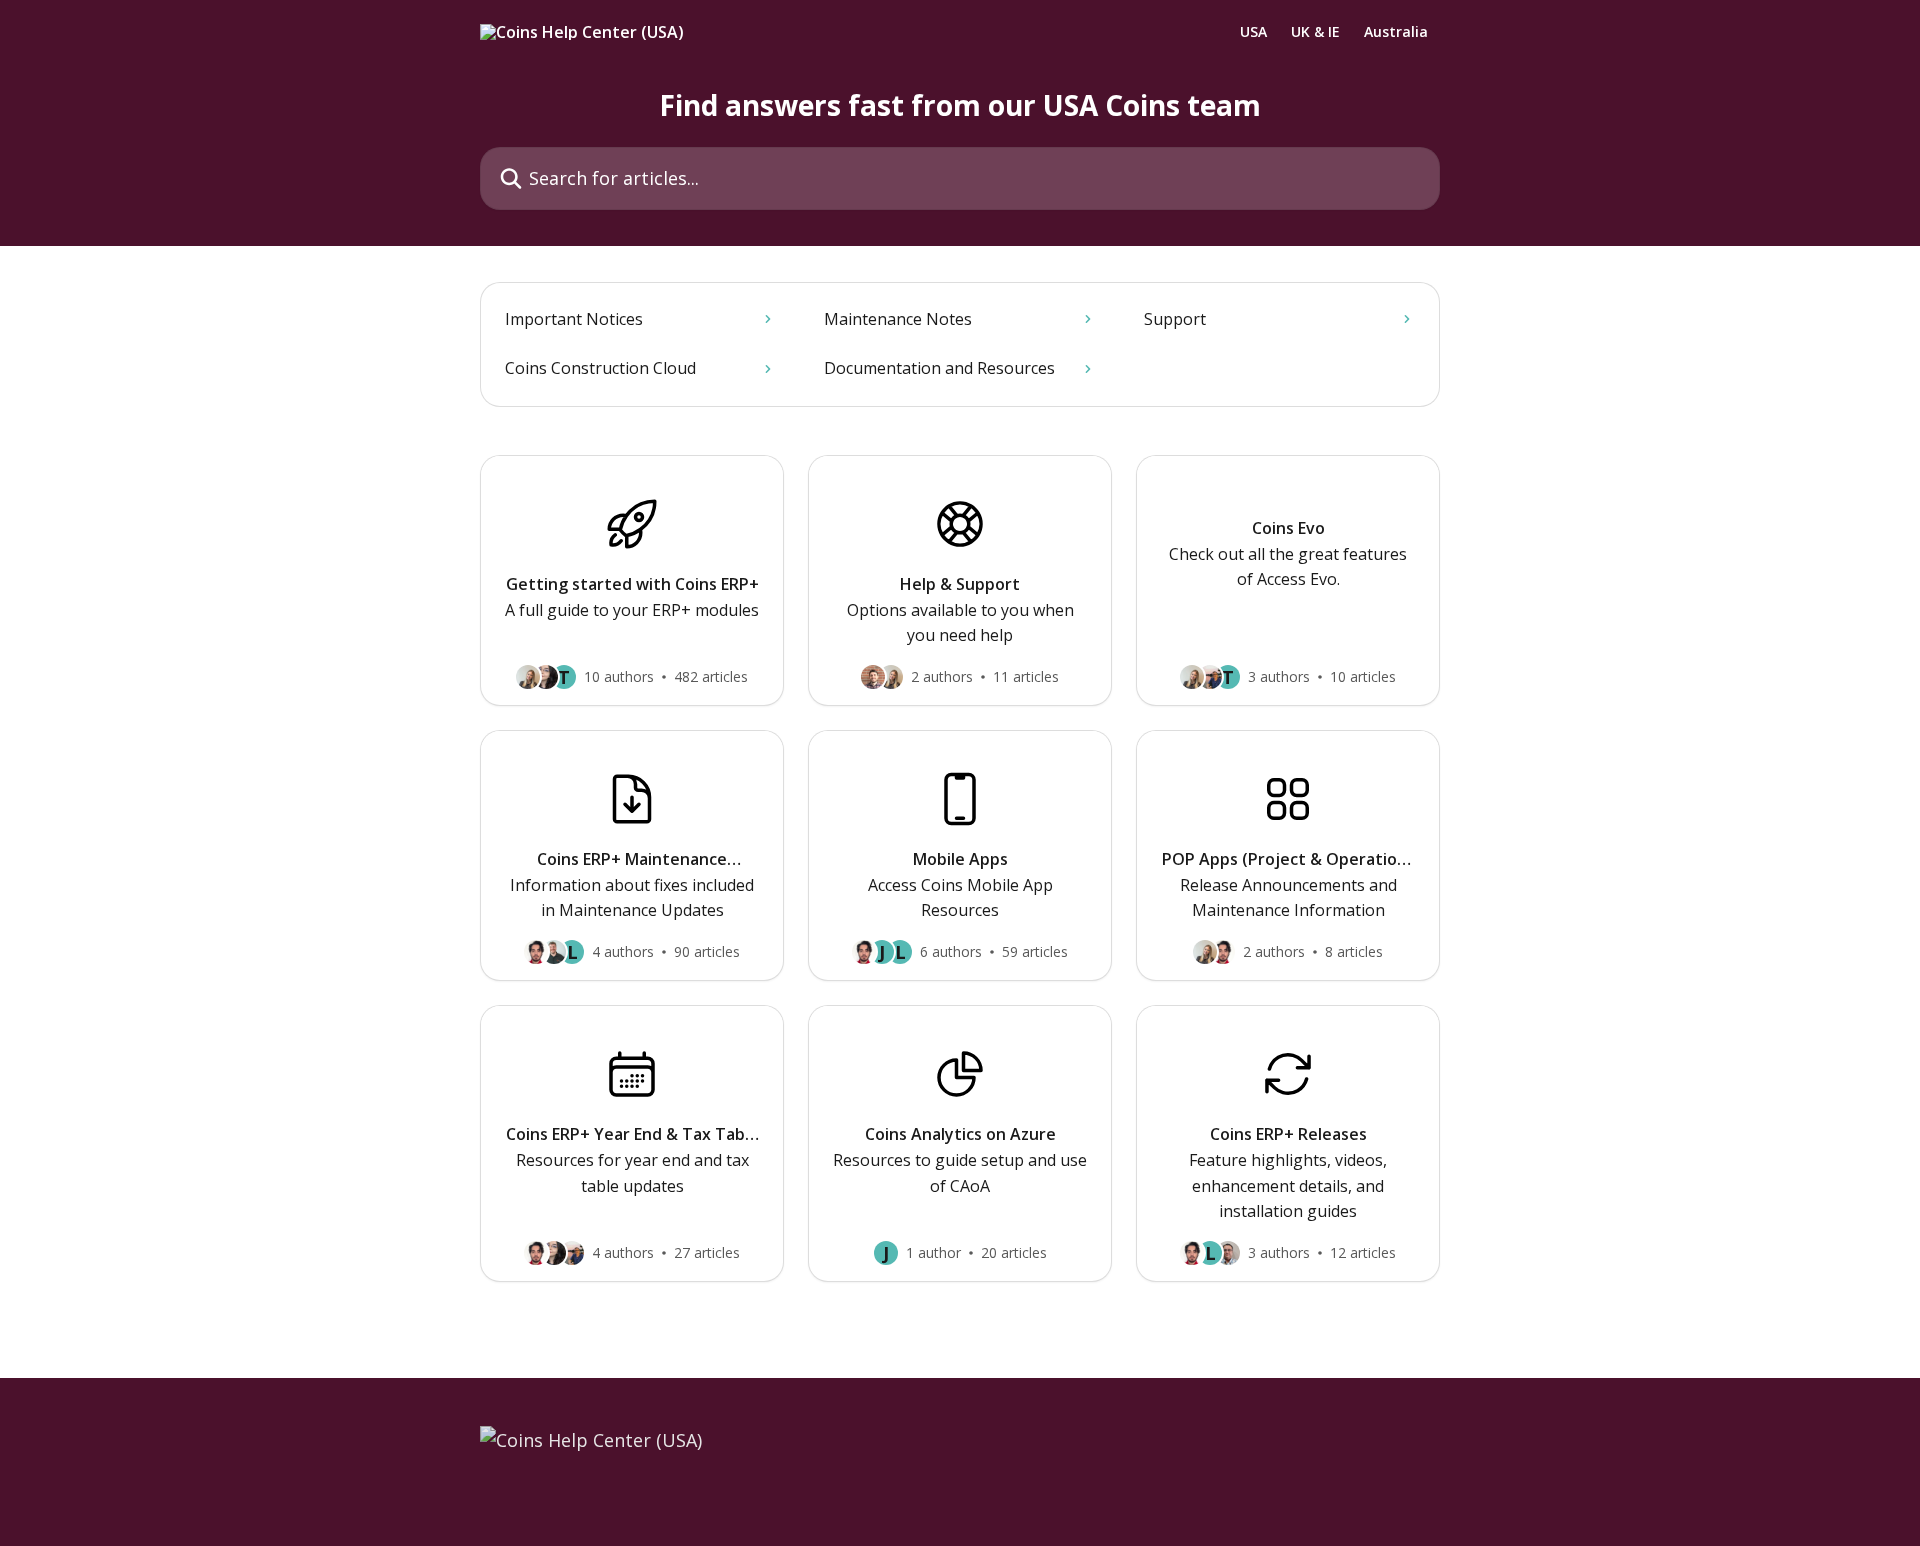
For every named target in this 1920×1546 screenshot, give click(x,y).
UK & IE (1315, 32)
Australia (1396, 32)
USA (1253, 32)
